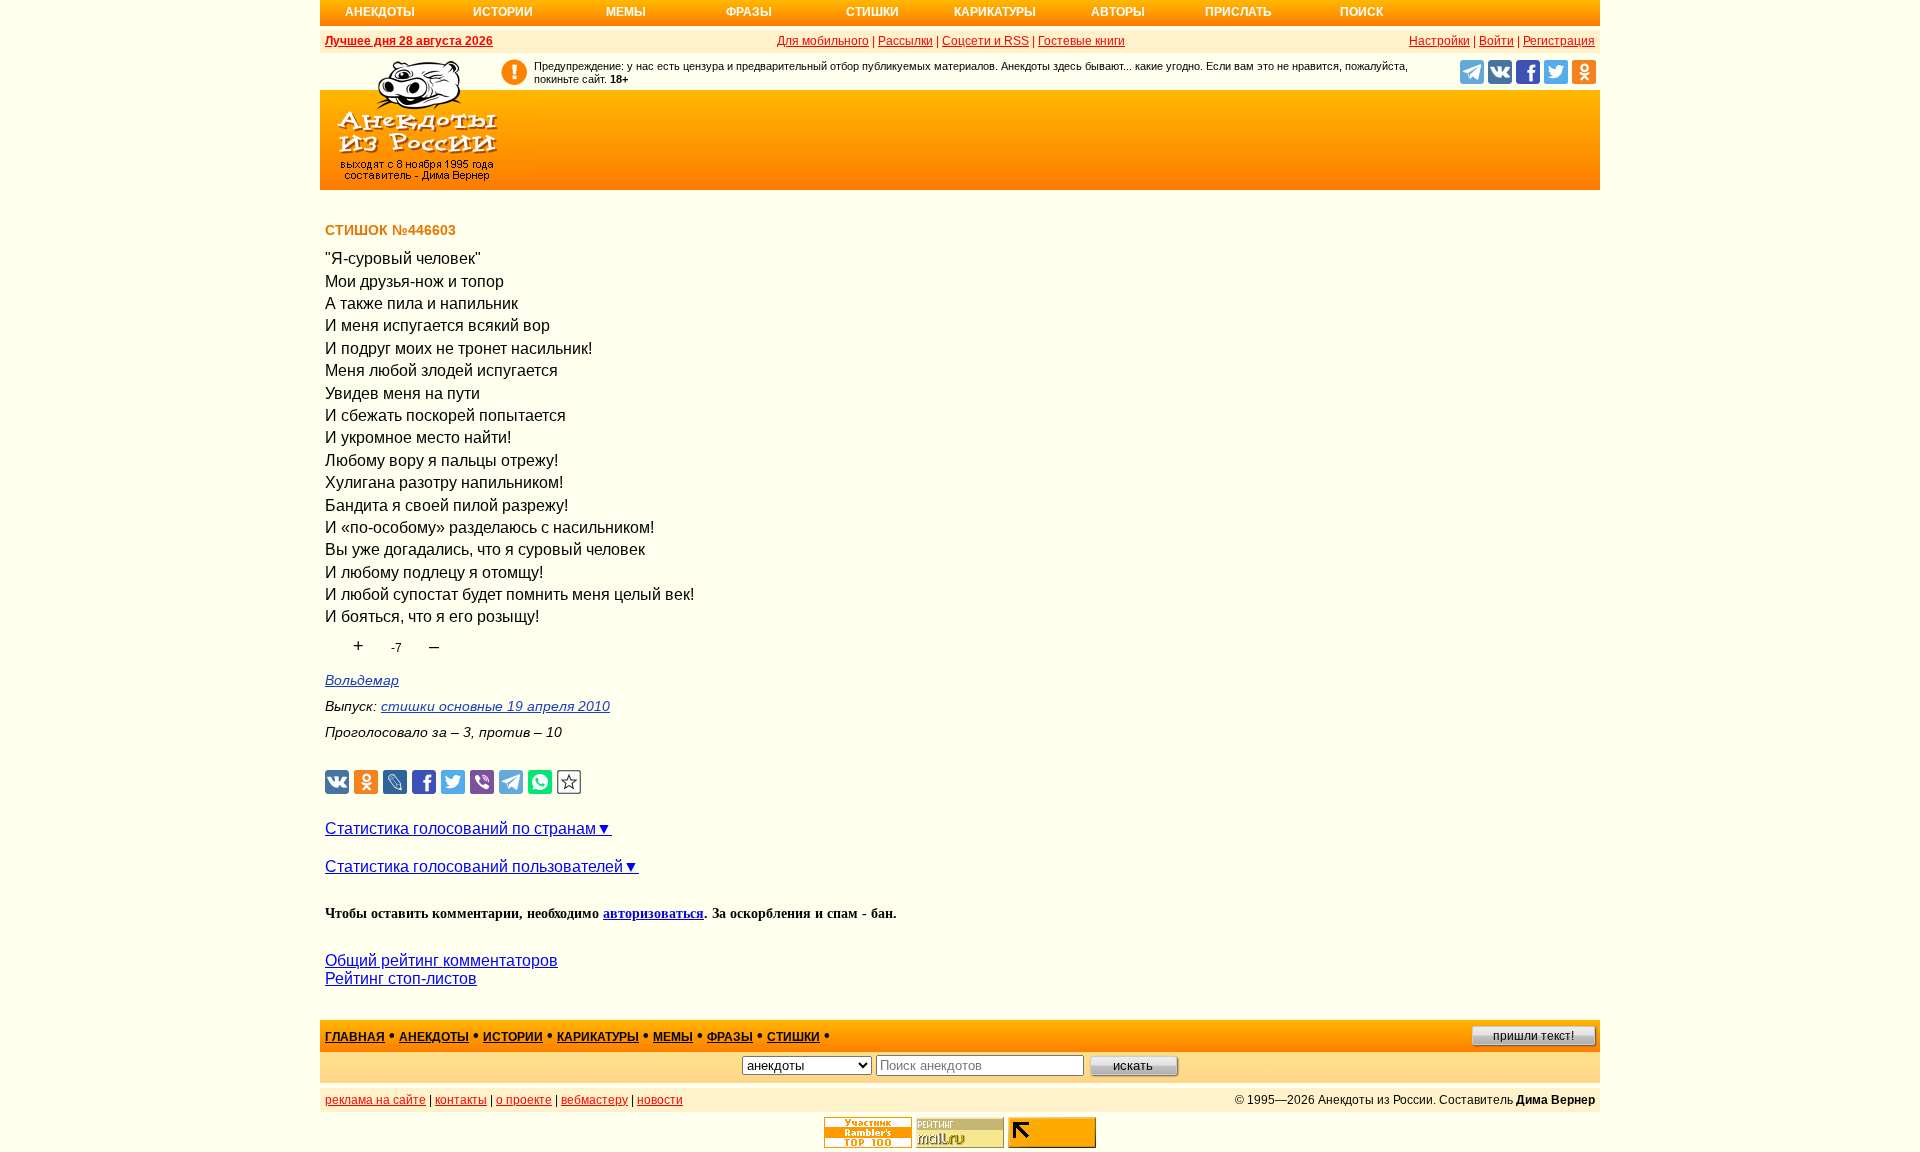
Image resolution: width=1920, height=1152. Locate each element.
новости (660, 1100)
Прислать (1238, 12)
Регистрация (1559, 41)
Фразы (749, 12)
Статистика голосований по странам (460, 828)
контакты (461, 1100)
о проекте (524, 1100)
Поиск (1361, 12)
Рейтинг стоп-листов (401, 978)
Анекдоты (380, 12)
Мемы (626, 12)
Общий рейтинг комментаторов (441, 960)
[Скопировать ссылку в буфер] (569, 782)
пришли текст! (1533, 1036)
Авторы (1118, 12)
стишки (793, 1037)
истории (513, 1037)
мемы (673, 1037)
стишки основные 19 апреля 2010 (495, 706)
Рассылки (905, 41)
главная (355, 1037)
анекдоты (434, 1037)
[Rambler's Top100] (868, 1132)
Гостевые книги (1081, 41)
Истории (503, 12)
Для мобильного (823, 41)
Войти (1496, 41)
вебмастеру (594, 1100)
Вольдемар (362, 680)
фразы (730, 1037)
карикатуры (598, 1037)
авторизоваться (653, 913)
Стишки (872, 12)
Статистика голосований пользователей (474, 866)
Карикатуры (995, 12)
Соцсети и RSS (985, 41)
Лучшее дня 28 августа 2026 (409, 41)
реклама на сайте (375, 1100)
